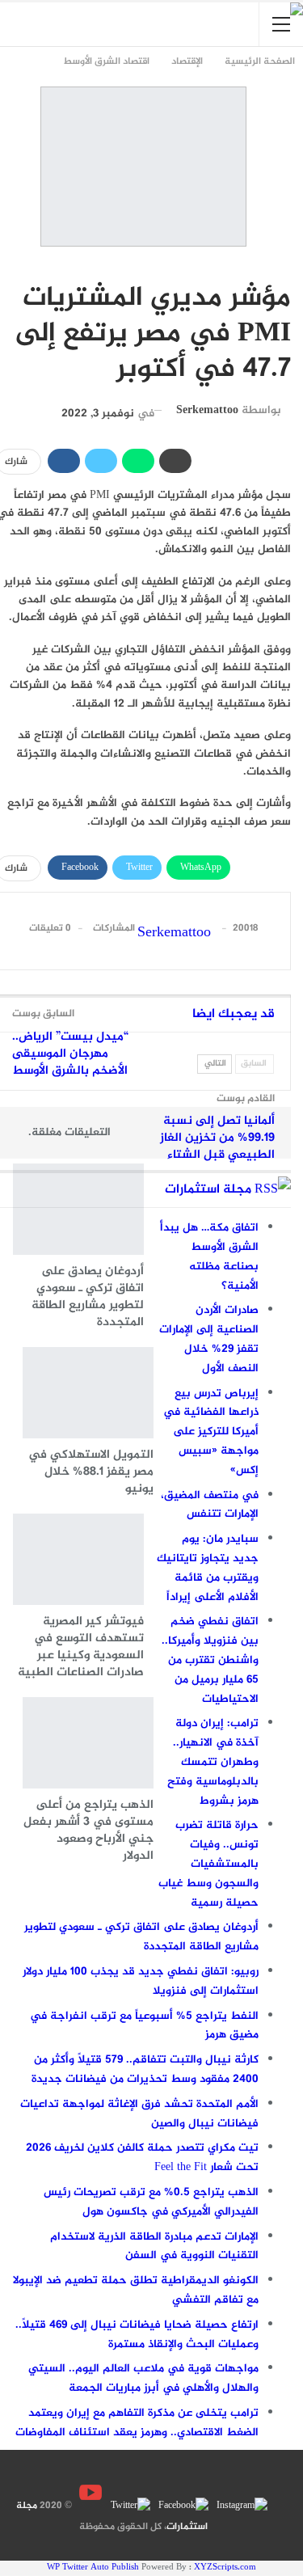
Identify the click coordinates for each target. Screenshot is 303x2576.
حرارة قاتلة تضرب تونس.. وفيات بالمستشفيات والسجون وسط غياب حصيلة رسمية (208, 1864)
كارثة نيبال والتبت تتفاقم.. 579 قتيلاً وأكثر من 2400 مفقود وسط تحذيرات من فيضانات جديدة (145, 2069)
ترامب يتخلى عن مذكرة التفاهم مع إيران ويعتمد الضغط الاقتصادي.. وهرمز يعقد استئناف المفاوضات (137, 2423)
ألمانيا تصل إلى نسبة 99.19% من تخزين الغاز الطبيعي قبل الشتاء (217, 1138)
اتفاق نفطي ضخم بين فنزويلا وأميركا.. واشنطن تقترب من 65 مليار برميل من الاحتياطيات (210, 1660)
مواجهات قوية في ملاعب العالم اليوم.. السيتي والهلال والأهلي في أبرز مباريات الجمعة (143, 2378)
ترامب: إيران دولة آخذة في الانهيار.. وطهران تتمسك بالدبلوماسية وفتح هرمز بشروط (213, 1762)
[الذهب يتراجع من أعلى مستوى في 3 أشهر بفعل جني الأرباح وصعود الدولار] (88, 1743)
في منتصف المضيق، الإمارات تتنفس (210, 1505)
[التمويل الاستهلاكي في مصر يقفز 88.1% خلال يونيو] (88, 1393)
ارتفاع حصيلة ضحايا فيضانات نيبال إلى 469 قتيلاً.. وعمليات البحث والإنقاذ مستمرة (137, 2335)
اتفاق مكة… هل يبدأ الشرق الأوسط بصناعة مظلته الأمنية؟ (209, 1256)
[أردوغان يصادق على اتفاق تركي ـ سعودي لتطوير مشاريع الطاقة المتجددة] (78, 1209)
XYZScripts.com (225, 2568)
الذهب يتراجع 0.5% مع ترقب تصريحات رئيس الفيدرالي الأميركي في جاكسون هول (151, 2202)
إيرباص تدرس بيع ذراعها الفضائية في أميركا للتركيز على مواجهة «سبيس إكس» (211, 1432)
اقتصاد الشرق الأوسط (283, 264)
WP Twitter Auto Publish (93, 2568)
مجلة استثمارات (208, 1190)
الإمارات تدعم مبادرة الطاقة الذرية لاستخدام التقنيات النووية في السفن (154, 2247)
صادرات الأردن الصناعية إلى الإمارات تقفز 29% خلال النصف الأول (209, 1339)
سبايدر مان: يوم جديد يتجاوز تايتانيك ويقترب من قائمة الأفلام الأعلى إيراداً (208, 1568)
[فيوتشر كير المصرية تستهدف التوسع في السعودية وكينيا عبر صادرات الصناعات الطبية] (78, 1559)
